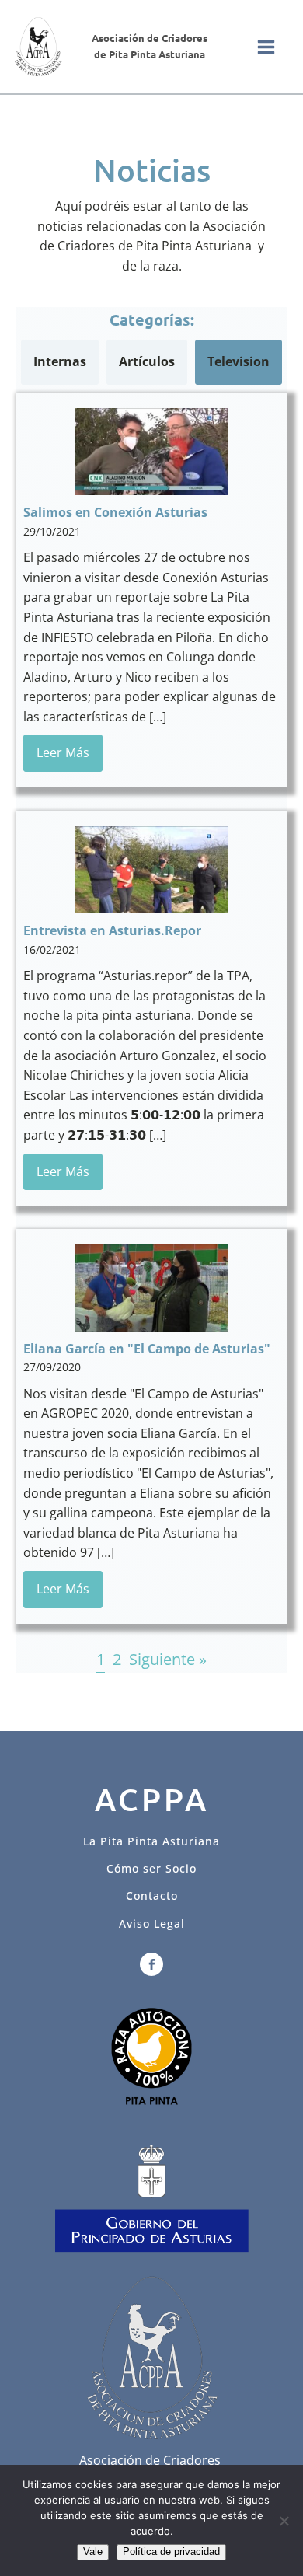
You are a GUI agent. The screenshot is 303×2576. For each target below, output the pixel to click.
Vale (93, 2552)
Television (239, 361)
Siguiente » (168, 1659)
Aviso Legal (152, 1923)
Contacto (152, 1895)
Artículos (147, 361)
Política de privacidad (171, 2552)
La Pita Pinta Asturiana (151, 1841)
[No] (284, 2521)
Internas (60, 361)
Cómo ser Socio (151, 1868)
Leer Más (63, 752)
